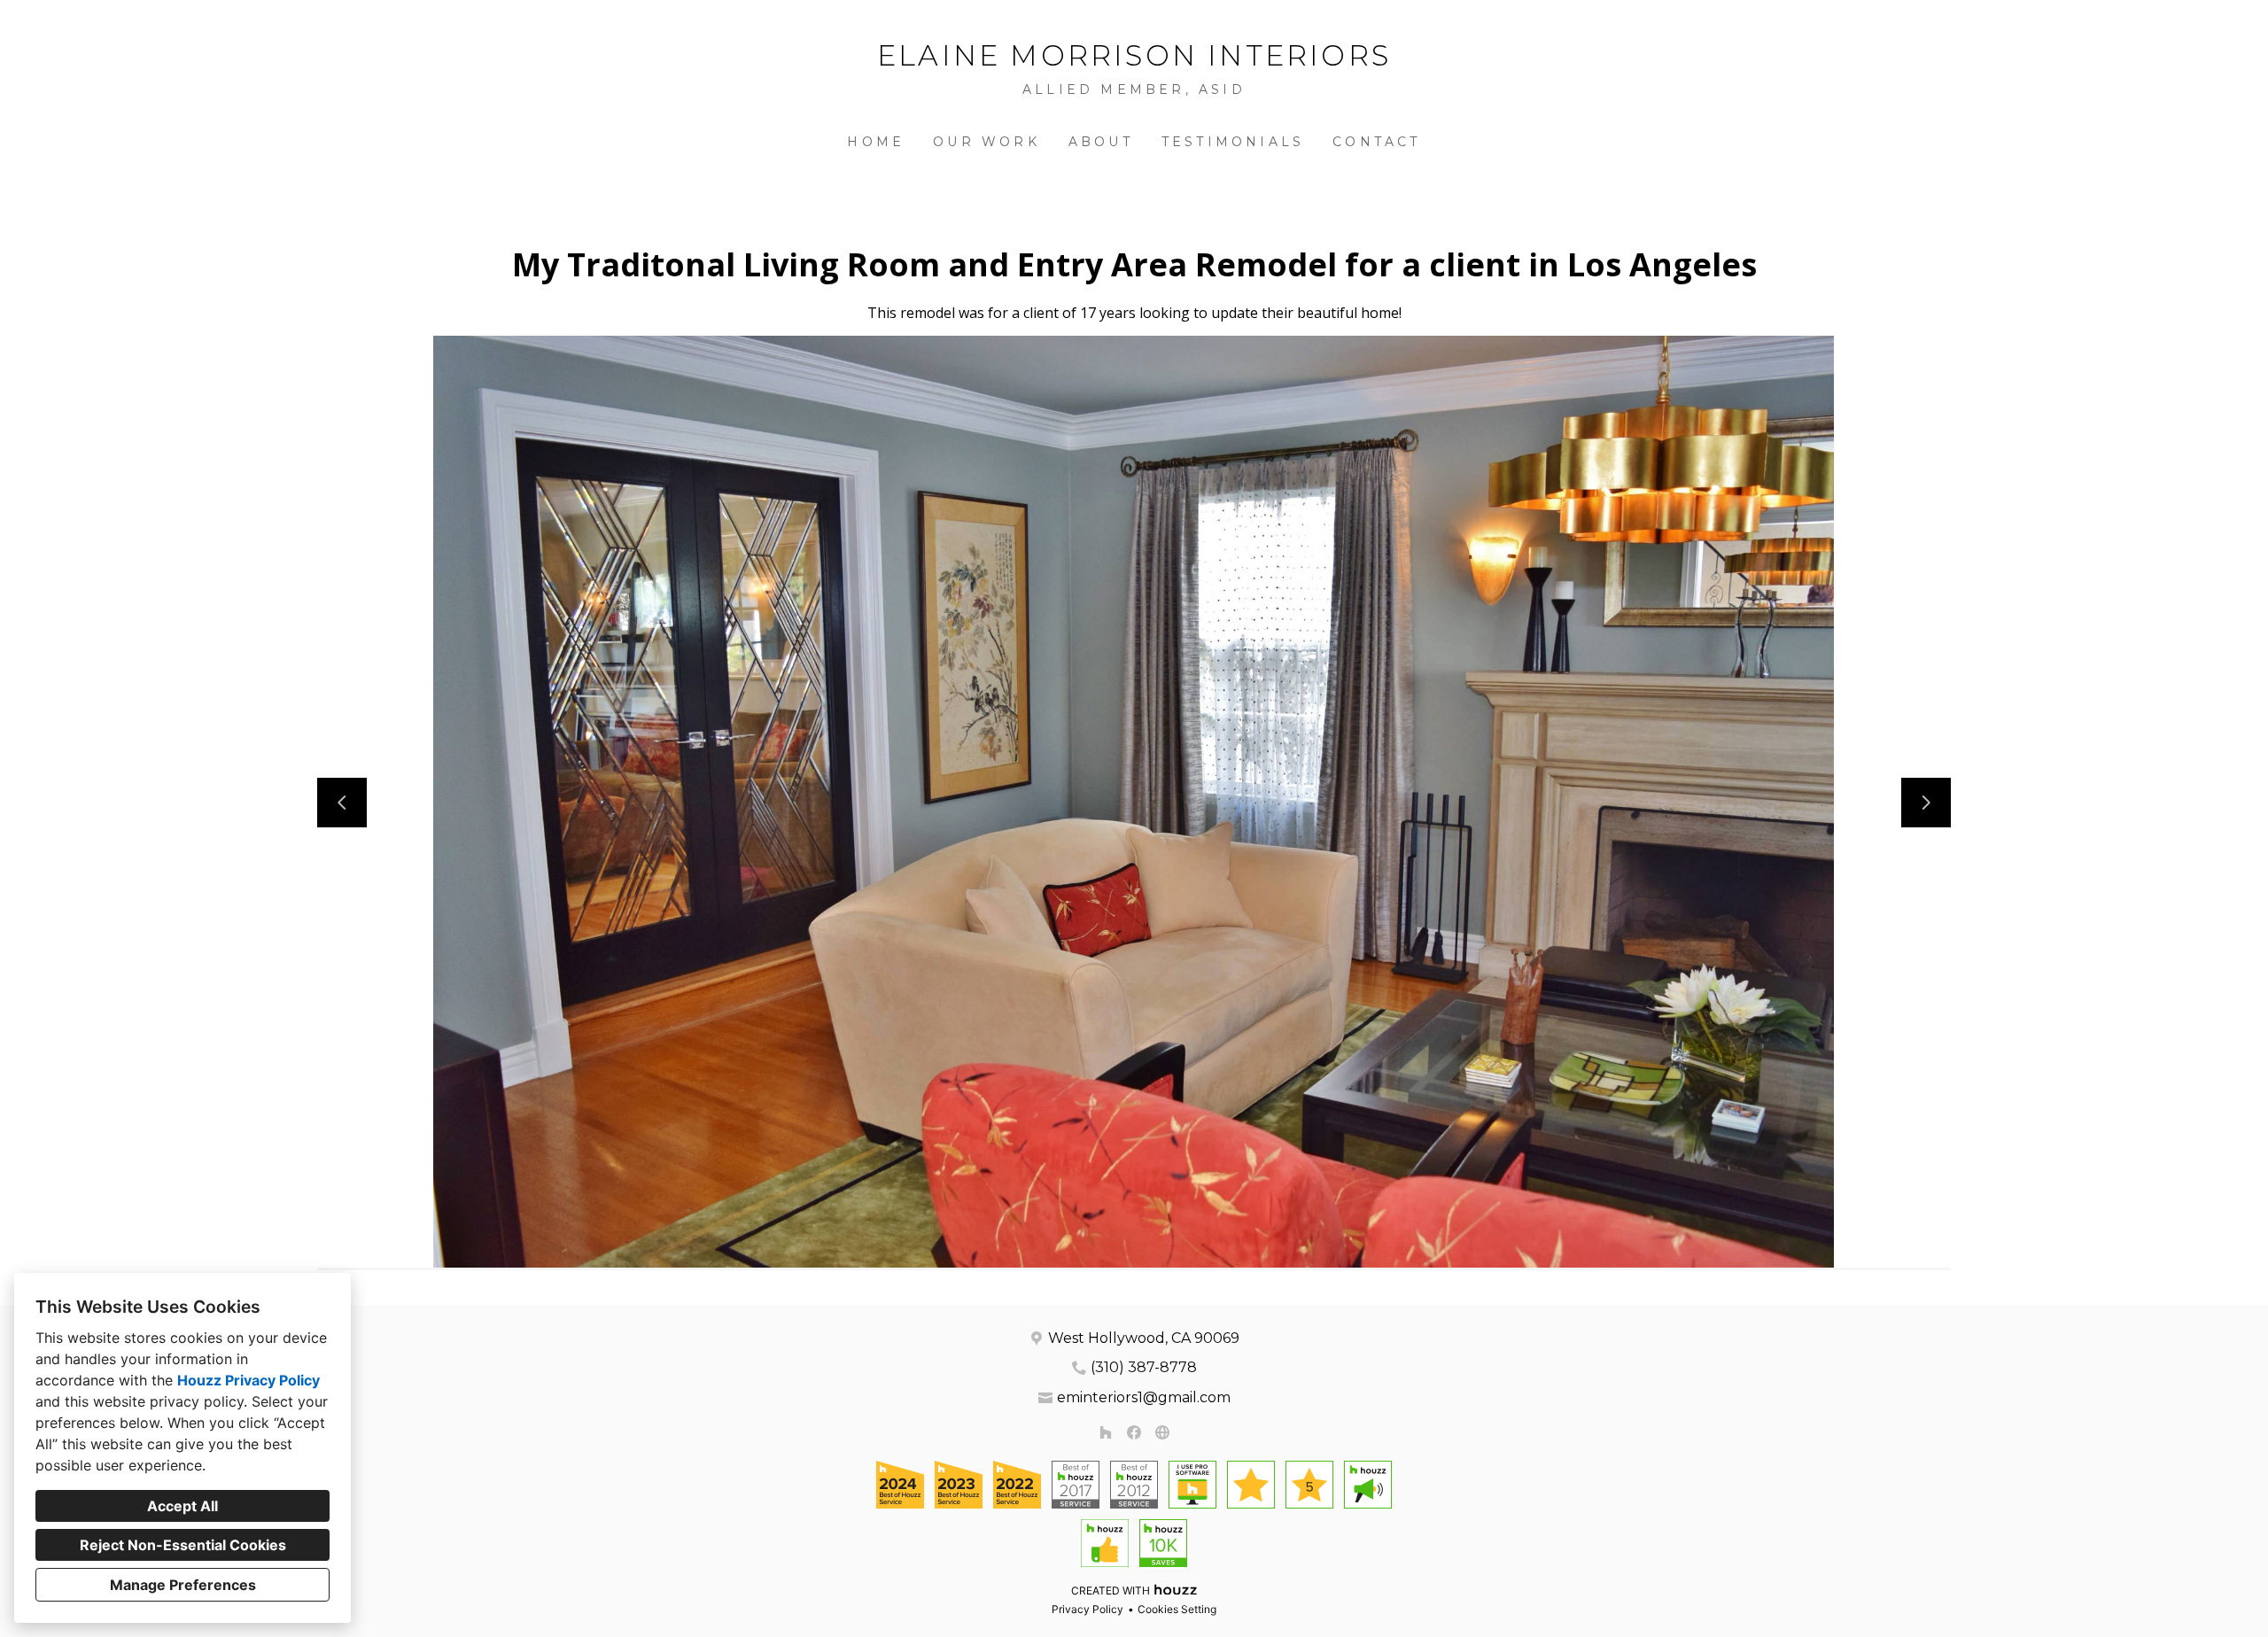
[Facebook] (1134, 1432)
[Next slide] (1926, 803)
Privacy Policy (1087, 1609)
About (1101, 142)
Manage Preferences (183, 1585)
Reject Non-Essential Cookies (183, 1545)
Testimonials (1233, 142)
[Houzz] (1106, 1432)
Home (876, 142)
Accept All (183, 1506)
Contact (1376, 142)
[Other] (1162, 1432)
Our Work (986, 142)
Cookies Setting (1177, 1609)
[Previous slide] (342, 803)
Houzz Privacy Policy (249, 1380)
